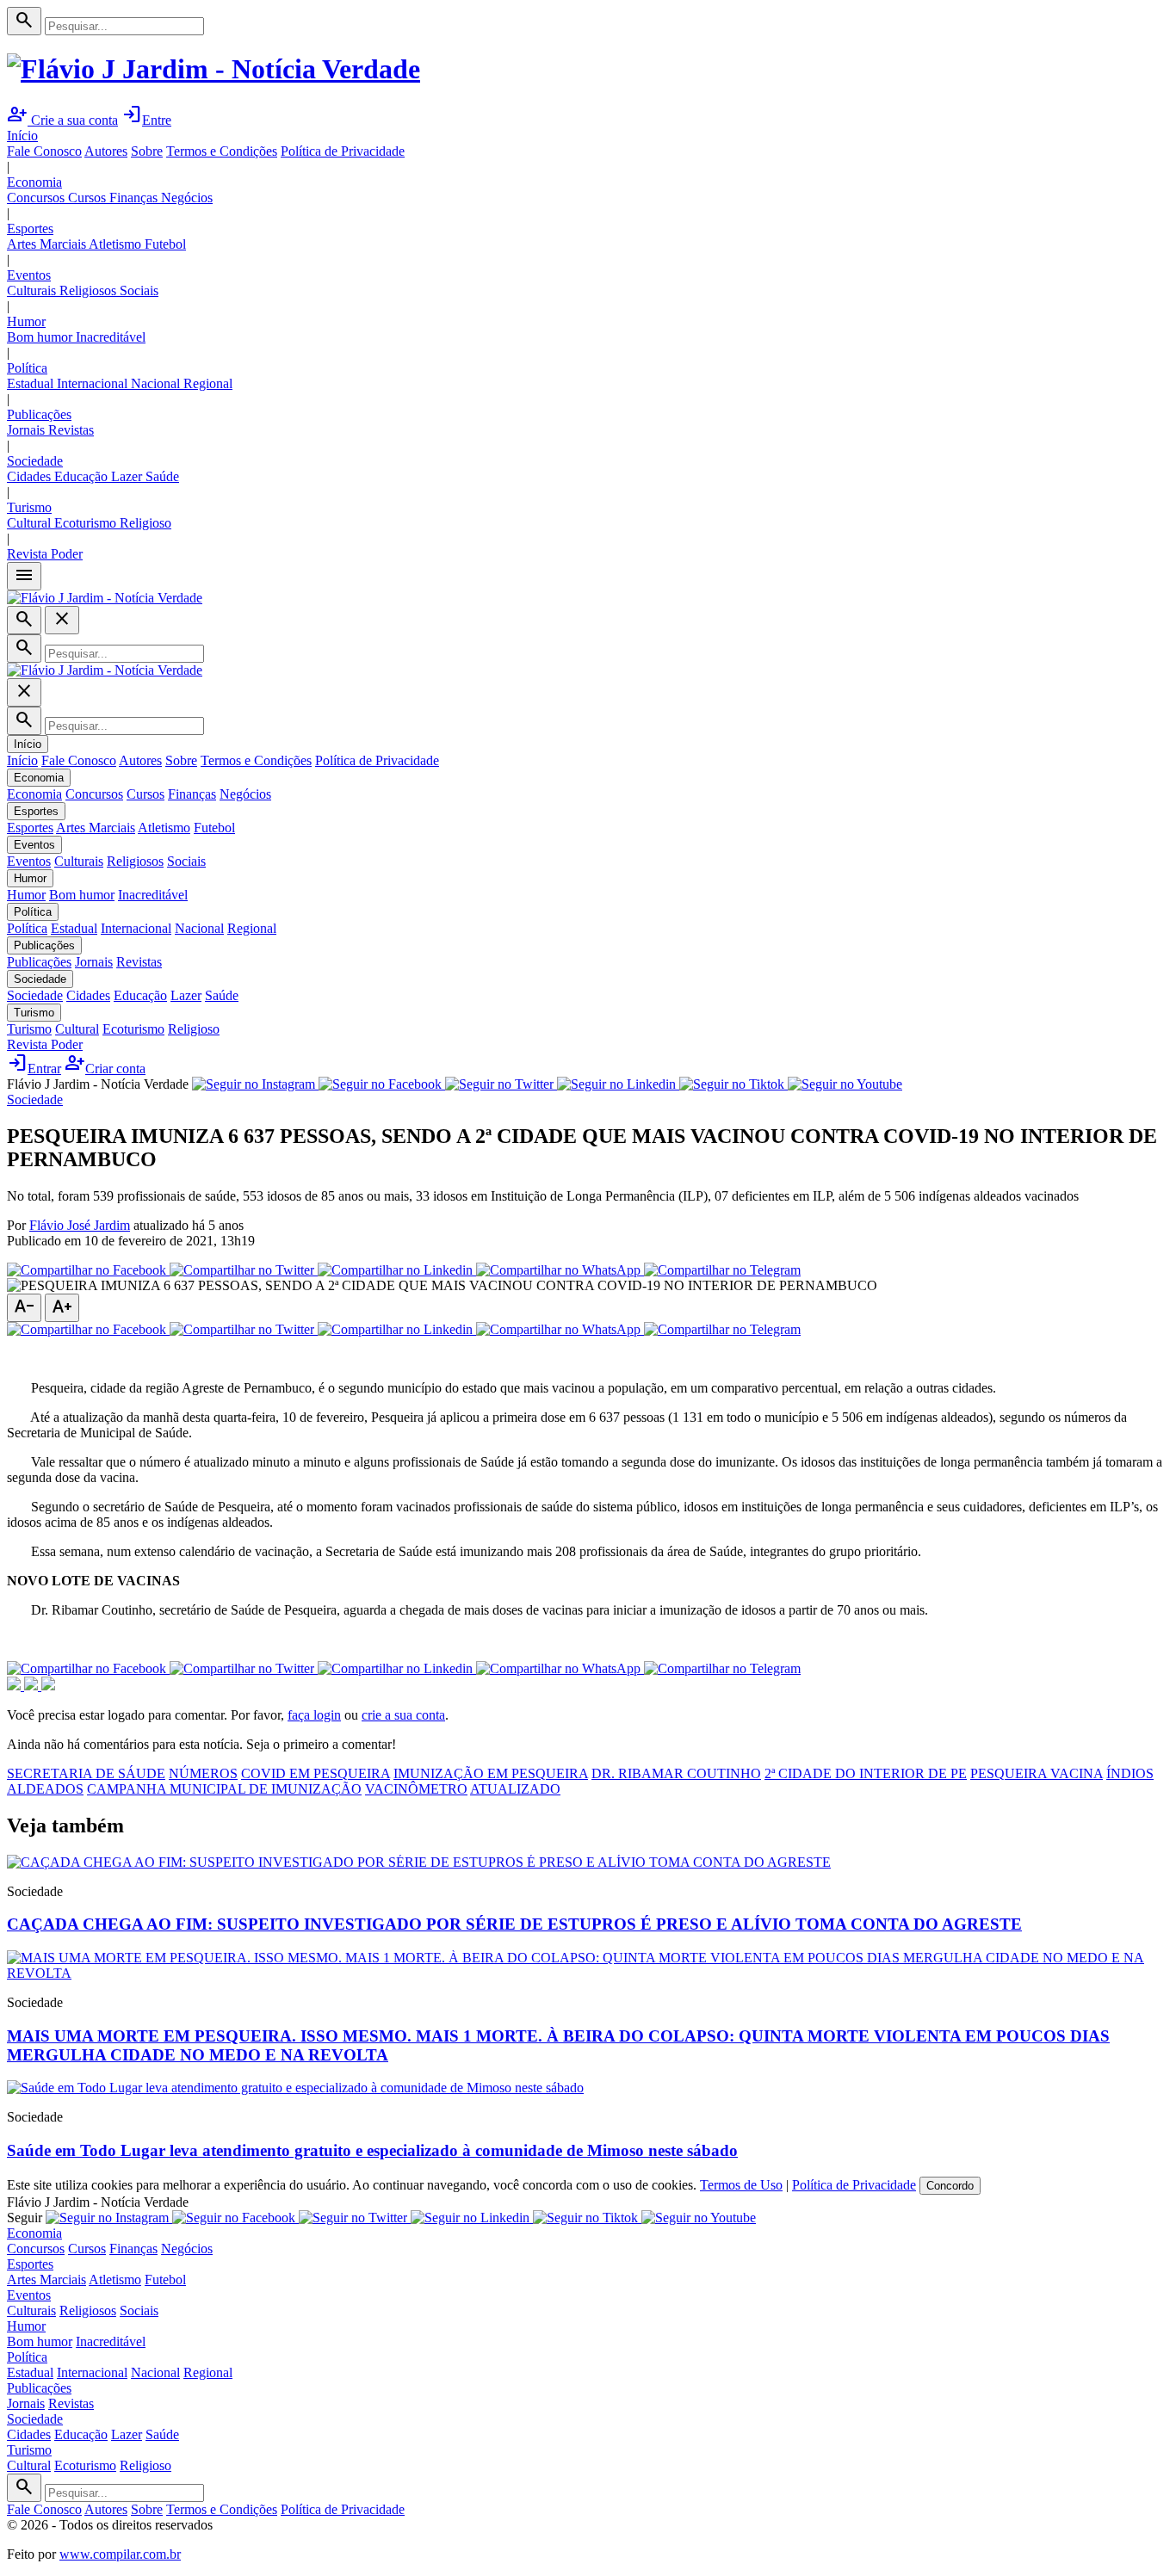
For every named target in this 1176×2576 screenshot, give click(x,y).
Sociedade (35, 461)
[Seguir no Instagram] (255, 1084)
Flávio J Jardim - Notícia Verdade (98, 1084)
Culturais (33, 290)
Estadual (32, 383)
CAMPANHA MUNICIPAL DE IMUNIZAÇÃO (224, 1789)
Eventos (29, 275)
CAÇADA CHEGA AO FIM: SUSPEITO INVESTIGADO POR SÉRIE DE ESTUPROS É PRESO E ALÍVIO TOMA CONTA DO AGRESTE (514, 1924)
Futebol (165, 244)
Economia (34, 182)
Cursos (89, 198)
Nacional (157, 383)
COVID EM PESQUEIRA (316, 1773)
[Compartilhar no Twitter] (244, 1270)
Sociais (139, 290)
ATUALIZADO (515, 1789)
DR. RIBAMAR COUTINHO (676, 1773)
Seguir (25, 2218)
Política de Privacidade (343, 151)
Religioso (145, 523)
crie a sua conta (403, 1715)
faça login (314, 1715)
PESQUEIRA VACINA (1037, 1773)
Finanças (135, 198)
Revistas (71, 430)
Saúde (162, 476)
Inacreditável (111, 337)
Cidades (31, 476)
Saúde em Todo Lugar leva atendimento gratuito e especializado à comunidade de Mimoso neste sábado (372, 2150)
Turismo (29, 507)
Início (22, 136)
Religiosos (90, 290)
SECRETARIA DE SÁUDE (86, 1773)
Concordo (950, 2186)
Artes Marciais (48, 244)
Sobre (147, 151)
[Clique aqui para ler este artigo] (419, 1862)
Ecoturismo (87, 523)
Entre (146, 120)
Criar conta (105, 1069)
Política (27, 368)
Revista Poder (45, 554)
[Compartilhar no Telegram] (722, 1270)
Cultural (31, 523)
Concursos (37, 198)
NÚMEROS (203, 1773)
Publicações (39, 414)
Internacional (94, 383)
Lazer (128, 476)
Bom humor (41, 337)
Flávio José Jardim (80, 1225)
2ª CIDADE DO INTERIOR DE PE (866, 1773)
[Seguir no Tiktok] (733, 1084)
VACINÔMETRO (416, 1789)
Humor (26, 321)
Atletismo (117, 244)
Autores (106, 151)
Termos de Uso (741, 2185)
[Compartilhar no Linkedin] (397, 1270)
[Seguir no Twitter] (501, 1084)
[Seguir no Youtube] (845, 1084)
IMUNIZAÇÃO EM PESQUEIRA (491, 1773)
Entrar (34, 1069)
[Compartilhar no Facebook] (88, 1270)
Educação (83, 476)
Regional (208, 383)
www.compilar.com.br (120, 2554)
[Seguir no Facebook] (382, 1084)
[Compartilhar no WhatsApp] (560, 1270)
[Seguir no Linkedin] (618, 1084)
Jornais (28, 430)
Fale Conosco (44, 151)
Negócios (187, 198)
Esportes (30, 229)
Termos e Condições (222, 151)
